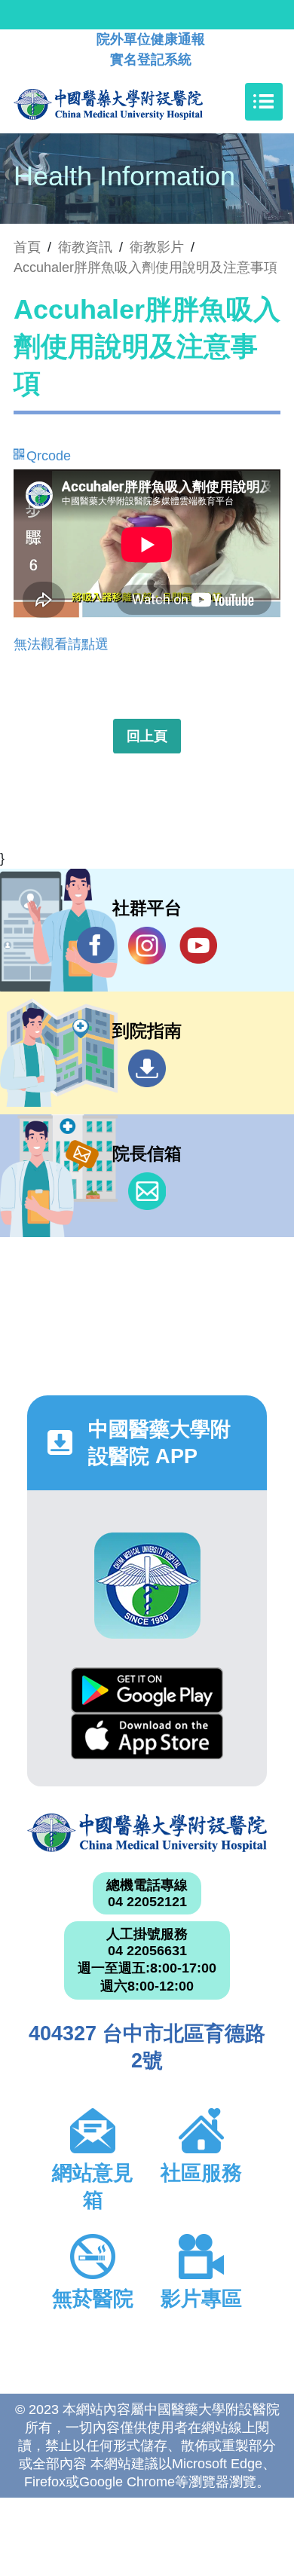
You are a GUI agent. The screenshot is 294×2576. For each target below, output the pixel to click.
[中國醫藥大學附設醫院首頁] (131, 102)
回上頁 (147, 736)
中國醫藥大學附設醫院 (147, 1833)
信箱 (147, 1191)
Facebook (96, 946)
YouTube (198, 946)
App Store (147, 1736)
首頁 (27, 247)
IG (147, 946)
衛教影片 (157, 247)
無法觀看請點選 (61, 644)
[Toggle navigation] (264, 102)
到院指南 (147, 1068)
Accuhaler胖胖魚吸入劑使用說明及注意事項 (145, 267)
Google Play (147, 1690)
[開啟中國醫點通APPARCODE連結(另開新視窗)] (147, 1586)
